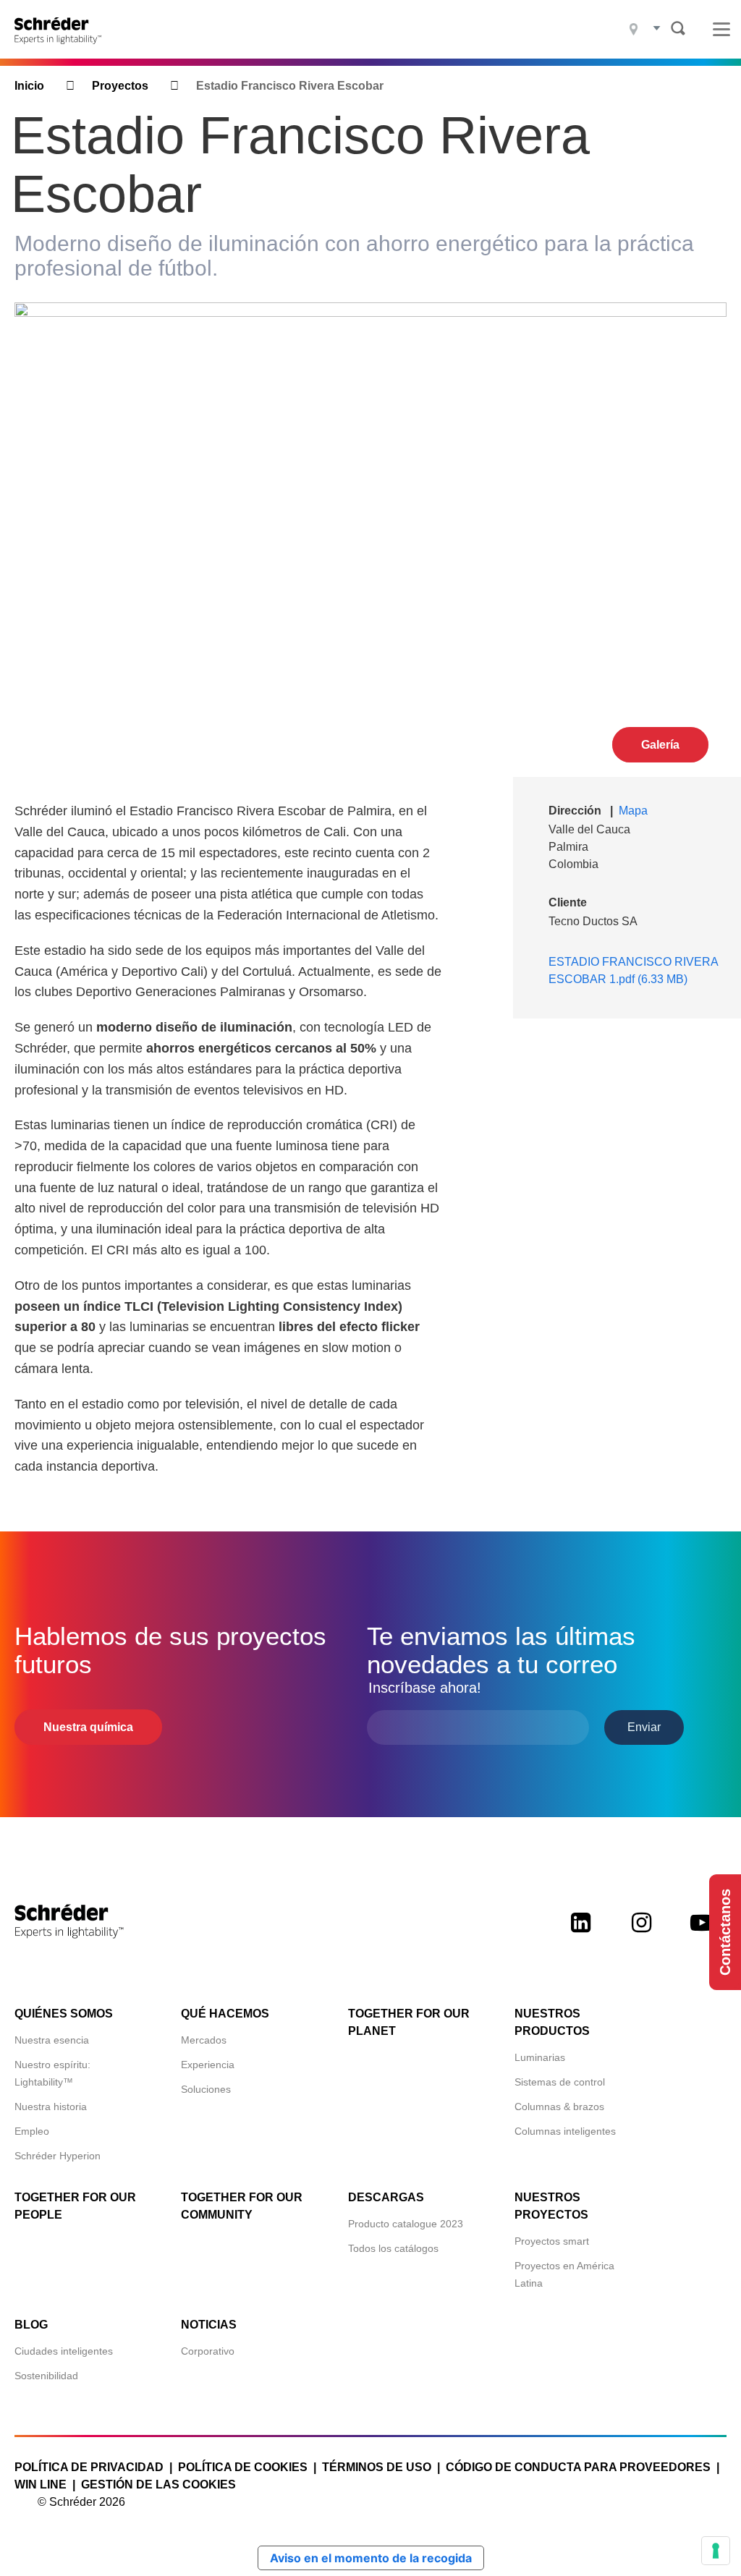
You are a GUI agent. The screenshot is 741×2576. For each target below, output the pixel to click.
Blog (31, 2325)
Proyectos (120, 86)
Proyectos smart (552, 2241)
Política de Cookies (243, 2467)
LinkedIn (580, 1935)
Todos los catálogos (393, 2248)
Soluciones (206, 2089)
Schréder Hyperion (58, 2156)
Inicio (29, 86)
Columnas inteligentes (565, 2131)
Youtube (702, 1935)
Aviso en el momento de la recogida (371, 2558)
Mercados (204, 2040)
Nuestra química (88, 1727)
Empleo (32, 2131)
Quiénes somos (64, 2014)
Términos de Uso (377, 2467)
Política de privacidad (89, 2467)
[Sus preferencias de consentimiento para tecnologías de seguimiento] (716, 2551)
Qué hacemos (225, 2014)
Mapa (633, 811)
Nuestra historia (51, 2107)
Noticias (209, 2325)
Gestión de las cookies (158, 2484)
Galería (660, 745)
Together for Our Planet (409, 2022)
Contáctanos (725, 1932)
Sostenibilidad (46, 2376)
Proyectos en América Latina (564, 2274)
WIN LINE (41, 2484)
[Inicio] (63, 29)
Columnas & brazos (559, 2107)
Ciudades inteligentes (64, 2351)
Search (678, 28)
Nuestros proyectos (551, 2206)
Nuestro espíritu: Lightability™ (52, 2073)
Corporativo (208, 2351)
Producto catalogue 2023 (406, 2224)
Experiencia (208, 2065)
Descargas (386, 2197)
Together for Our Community (242, 2206)
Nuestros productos (552, 2022)
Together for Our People (75, 2206)
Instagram (641, 1935)
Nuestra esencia (52, 2040)
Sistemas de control (560, 2082)
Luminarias (540, 2057)
